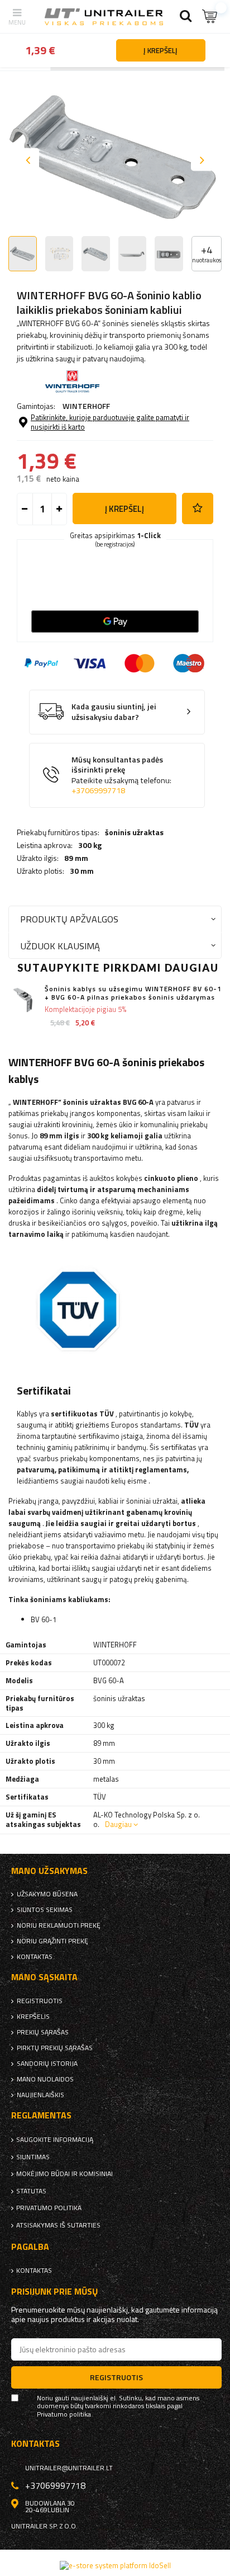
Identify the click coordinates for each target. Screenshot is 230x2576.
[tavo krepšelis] (210, 17)
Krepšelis (33, 2017)
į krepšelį (124, 509)
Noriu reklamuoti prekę (59, 1925)
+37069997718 (98, 790)
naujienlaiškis (40, 2095)
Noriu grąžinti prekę (52, 1941)
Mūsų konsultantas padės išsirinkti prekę (121, 775)
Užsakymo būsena (47, 1894)
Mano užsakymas (49, 1871)
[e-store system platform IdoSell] (115, 2565)
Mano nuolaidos (45, 2079)
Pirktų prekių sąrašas (55, 2048)
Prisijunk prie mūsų (55, 2292)
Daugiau (118, 1824)
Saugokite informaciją (55, 2140)
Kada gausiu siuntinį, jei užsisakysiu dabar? (114, 712)
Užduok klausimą (60, 946)
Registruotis (40, 2001)
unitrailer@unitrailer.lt (69, 2468)
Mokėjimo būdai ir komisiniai (64, 2174)
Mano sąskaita (44, 1977)
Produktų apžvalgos (69, 919)
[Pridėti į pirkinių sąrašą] (198, 508)
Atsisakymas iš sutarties (58, 2225)
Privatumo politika (49, 2208)
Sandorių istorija (47, 2064)
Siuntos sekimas (45, 1910)
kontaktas (35, 1957)
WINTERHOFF (86, 406)
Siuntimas (33, 2157)
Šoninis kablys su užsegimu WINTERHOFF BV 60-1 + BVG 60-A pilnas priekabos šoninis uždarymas (133, 993)
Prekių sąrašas (43, 2032)
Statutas (31, 2191)
